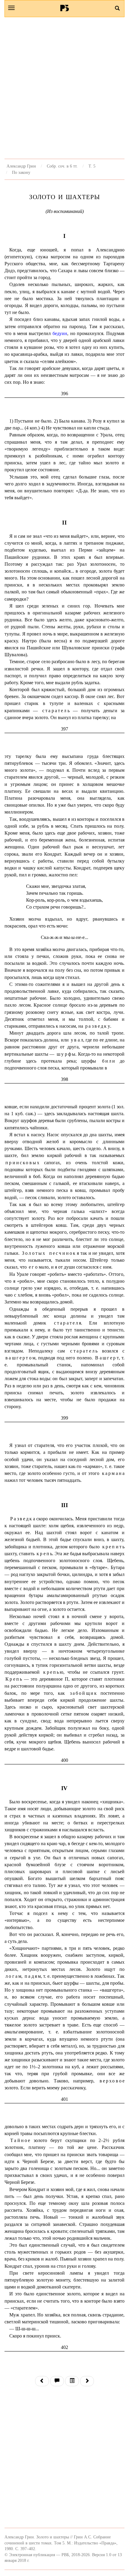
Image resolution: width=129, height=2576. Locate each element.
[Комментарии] (57, 2381)
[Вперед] (87, 2381)
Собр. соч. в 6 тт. (62, 166)
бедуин (60, 333)
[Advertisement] (64, 88)
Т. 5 (92, 166)
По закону (21, 172)
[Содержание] (72, 2381)
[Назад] (42, 2381)
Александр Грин (21, 166)
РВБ (65, 8)
